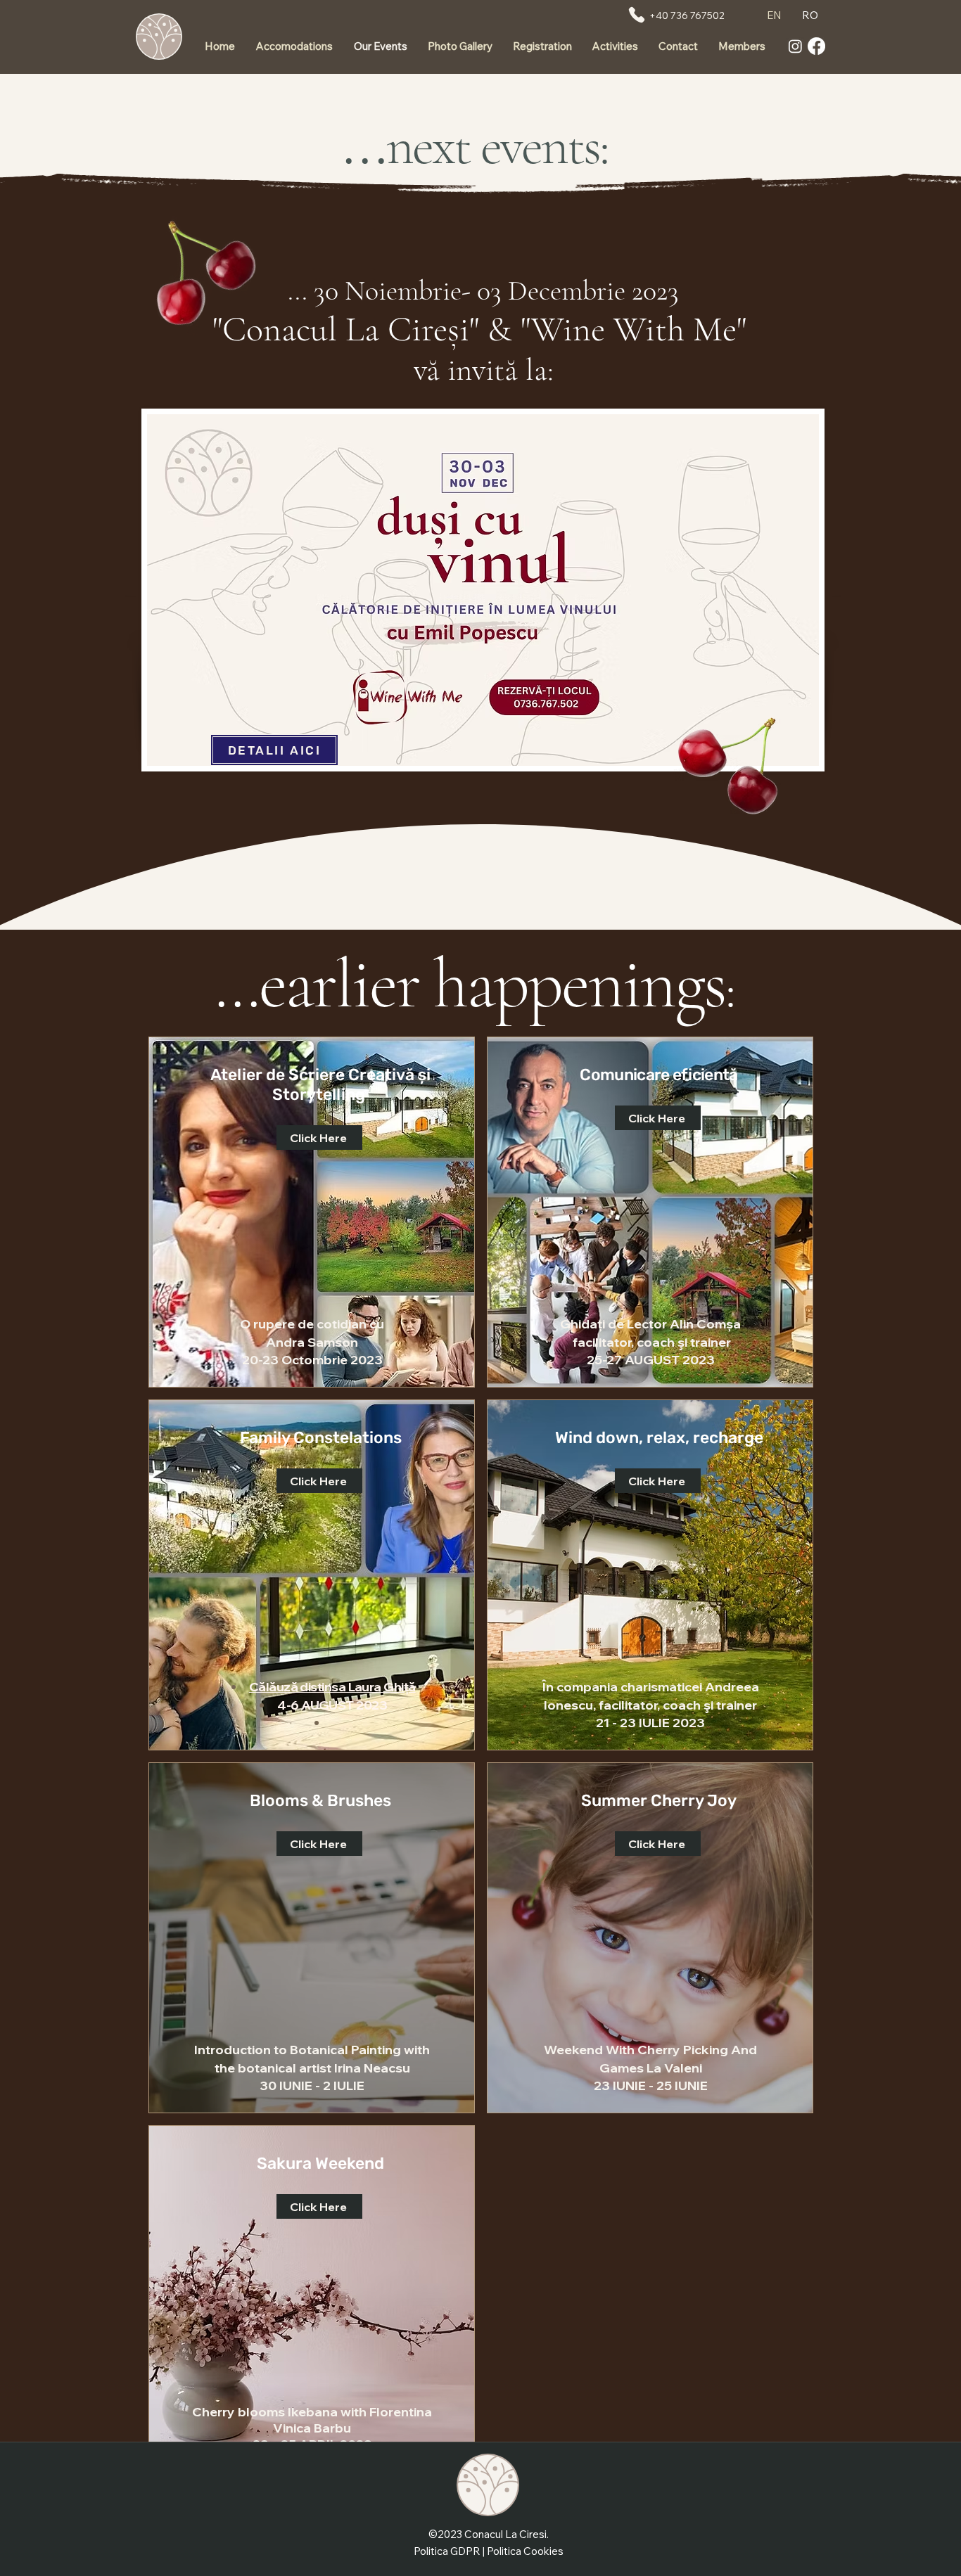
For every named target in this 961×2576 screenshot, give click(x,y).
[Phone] (637, 15)
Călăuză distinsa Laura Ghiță (332, 1687)
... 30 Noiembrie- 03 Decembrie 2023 (483, 290)
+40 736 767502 (687, 15)
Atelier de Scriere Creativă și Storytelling (320, 1084)
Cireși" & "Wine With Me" (571, 329)
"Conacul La (300, 329)
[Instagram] (795, 46)
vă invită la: (484, 370)
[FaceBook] (816, 46)
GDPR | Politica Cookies (507, 2551)
